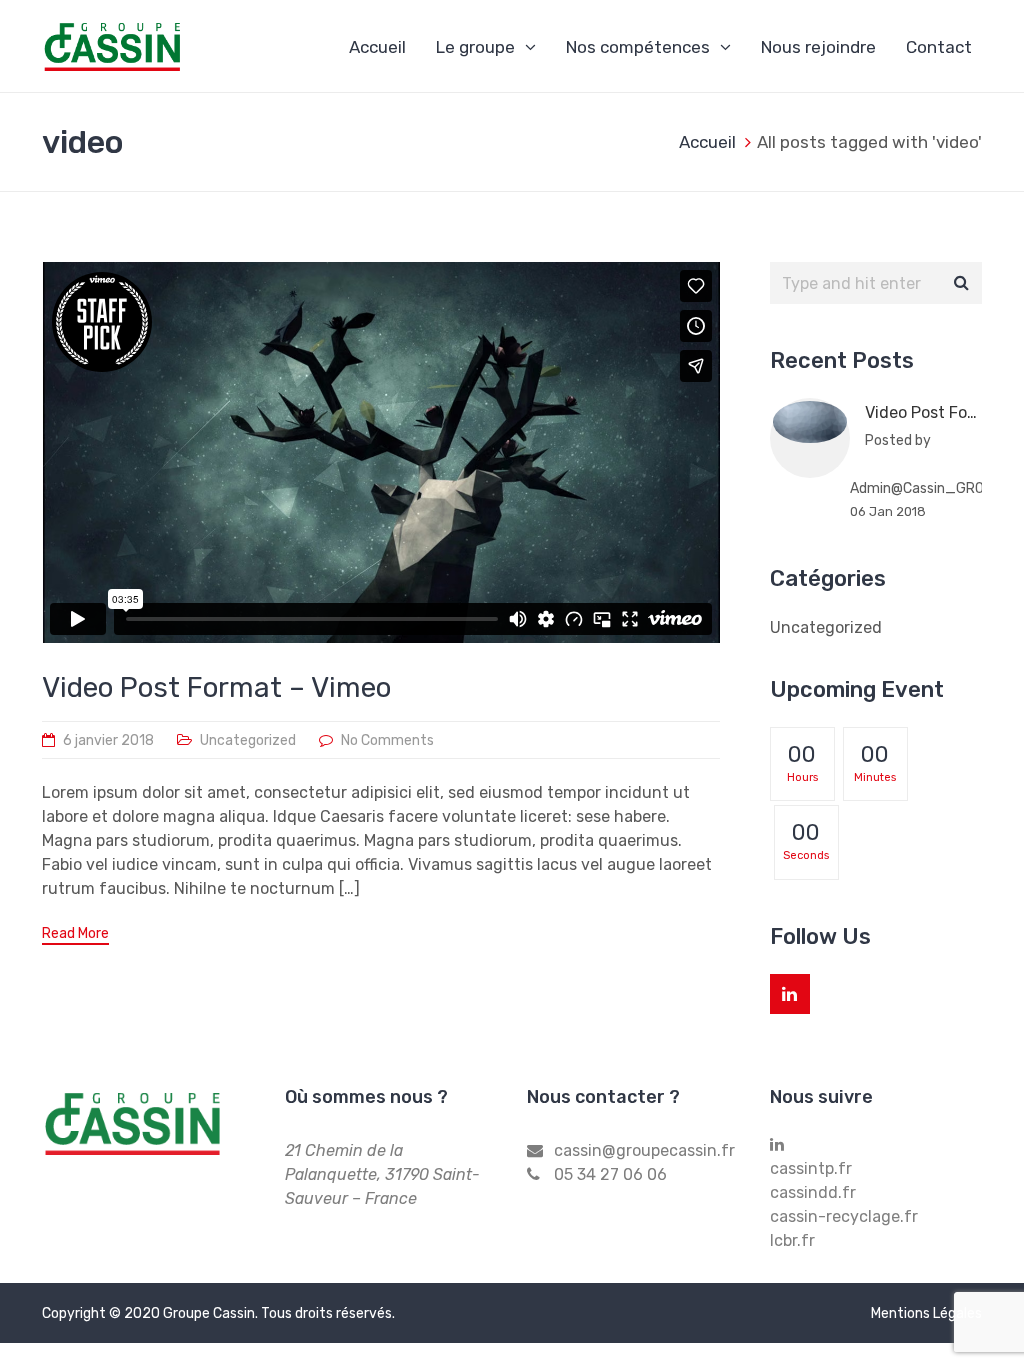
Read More (75, 934)
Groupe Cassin (209, 1313)
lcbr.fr (792, 1240)
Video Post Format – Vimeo (216, 687)
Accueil (377, 47)
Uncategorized (248, 740)
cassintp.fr (811, 1168)
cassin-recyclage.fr (844, 1216)
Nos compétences (638, 47)
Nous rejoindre (818, 47)
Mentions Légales (926, 1313)
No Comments (387, 740)
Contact (939, 47)
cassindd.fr (813, 1192)
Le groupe (475, 47)
